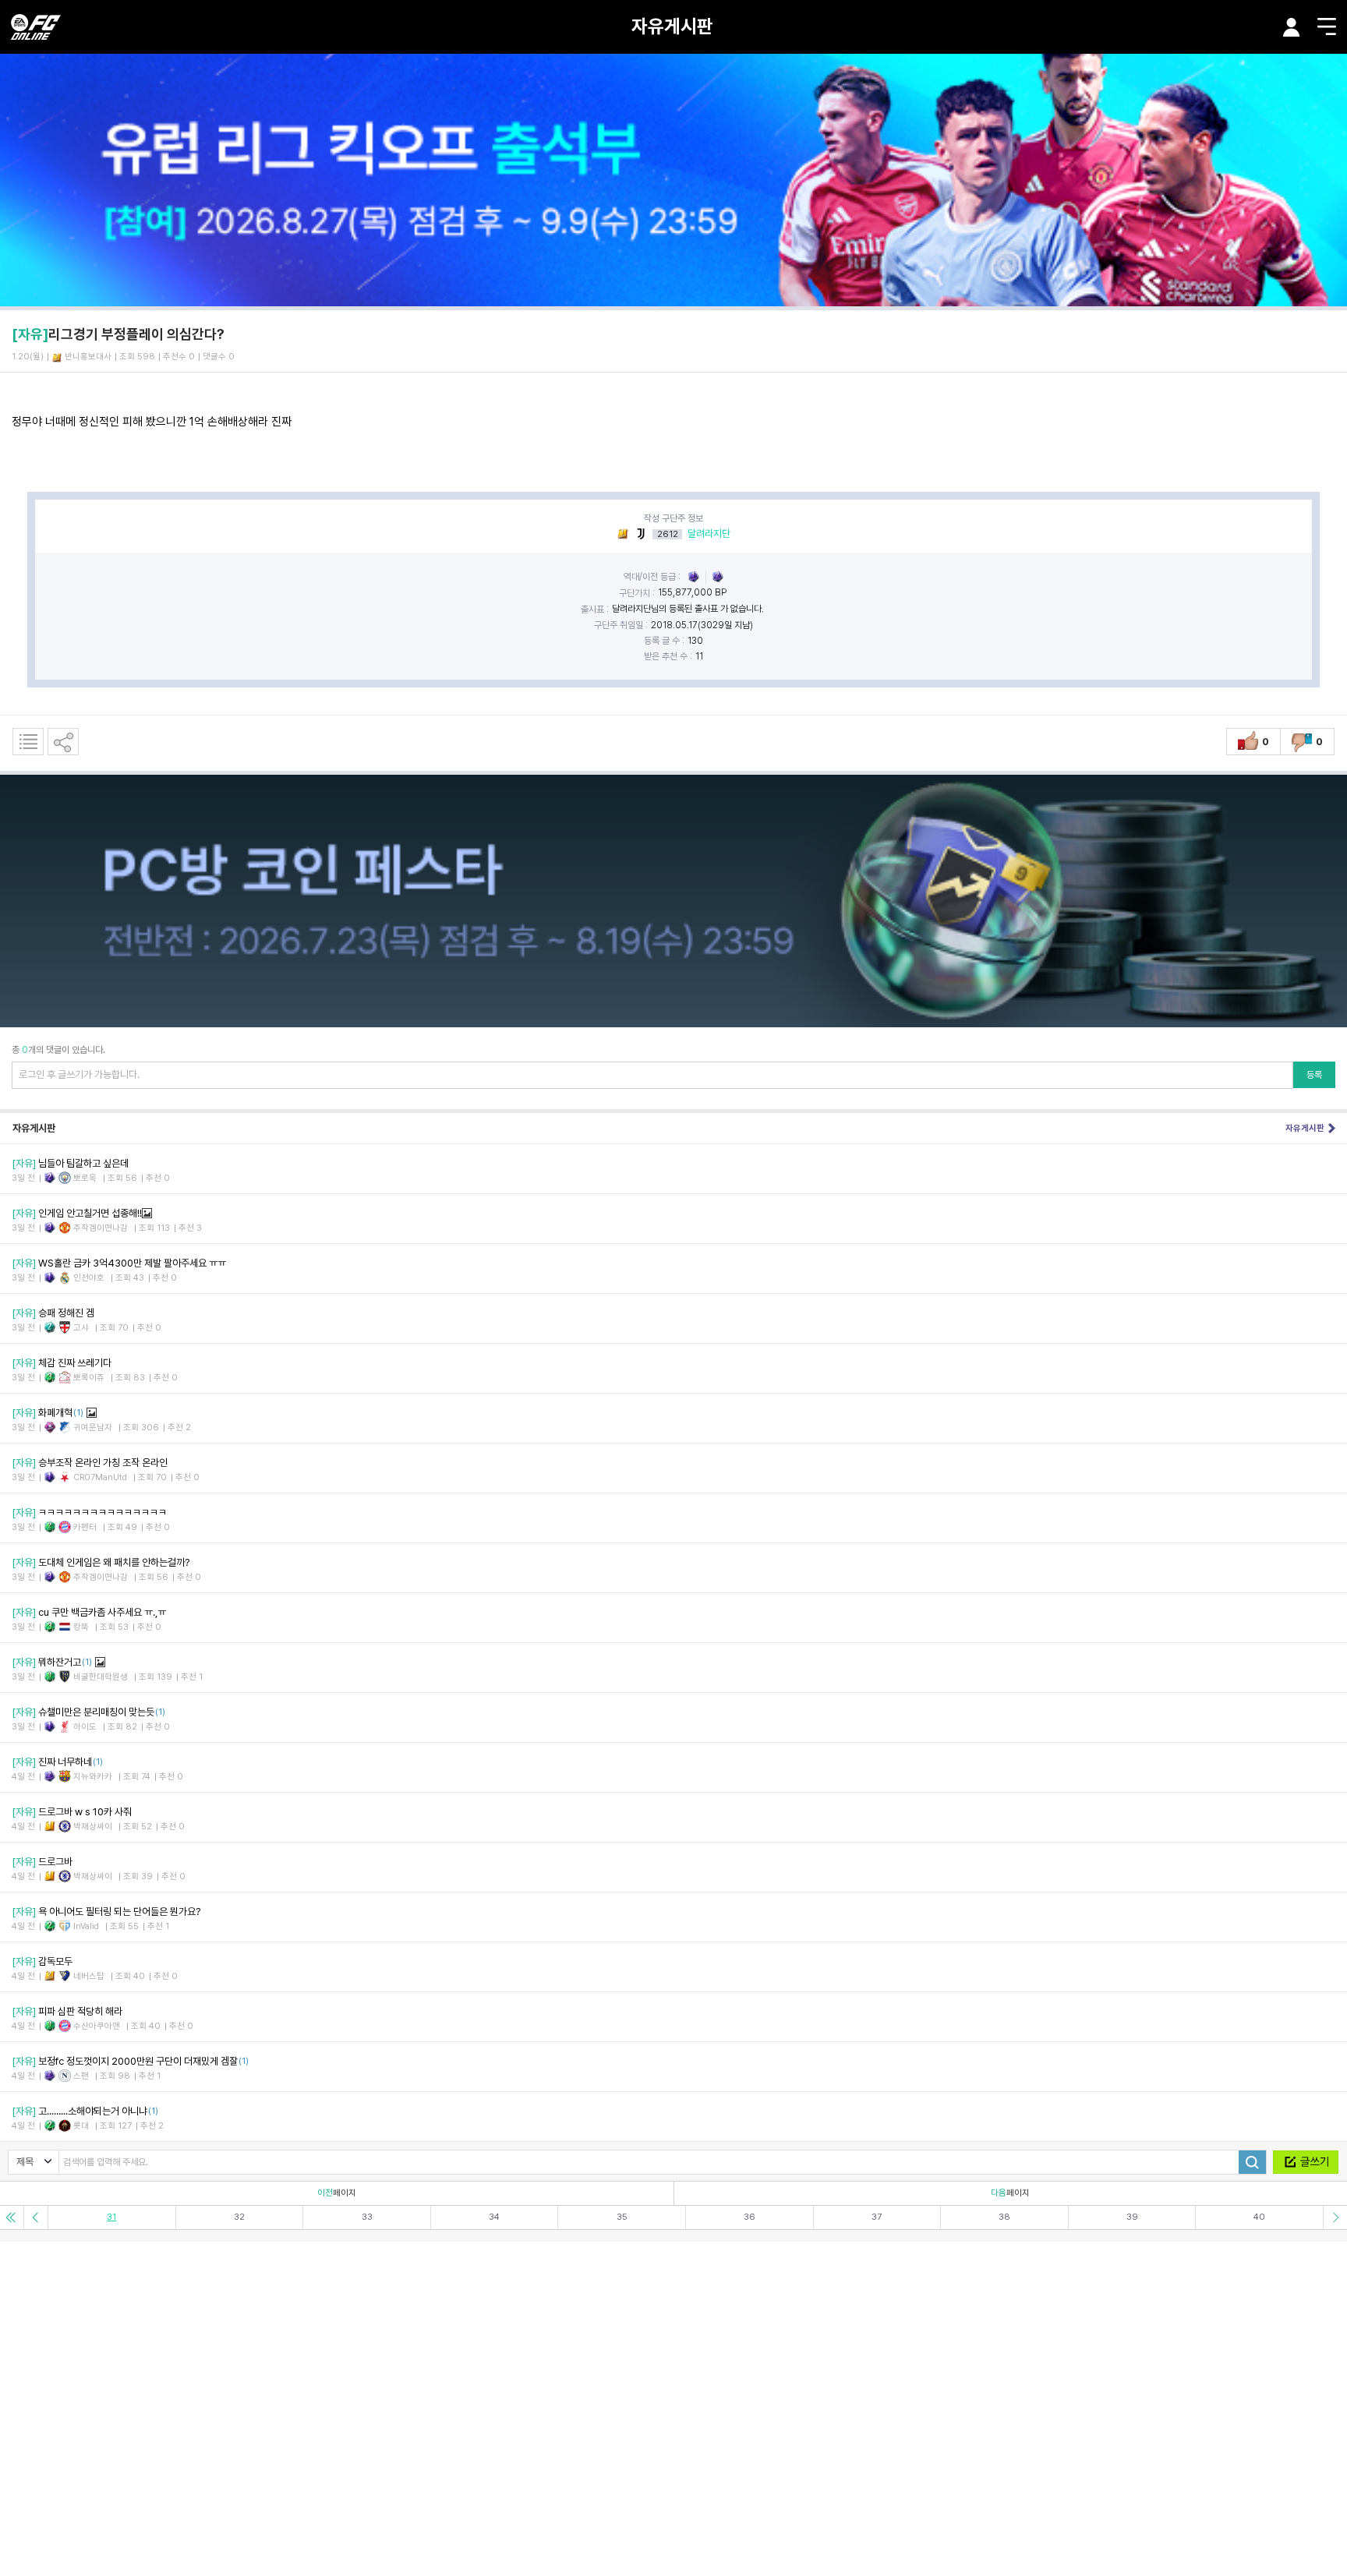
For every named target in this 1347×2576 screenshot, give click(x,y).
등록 (1314, 1075)
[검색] (1252, 2162)
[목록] (28, 742)
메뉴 (1327, 27)
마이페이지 (1292, 27)
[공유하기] (63, 742)
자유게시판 (672, 26)
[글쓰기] (1306, 2162)
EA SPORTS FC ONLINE (36, 27)
